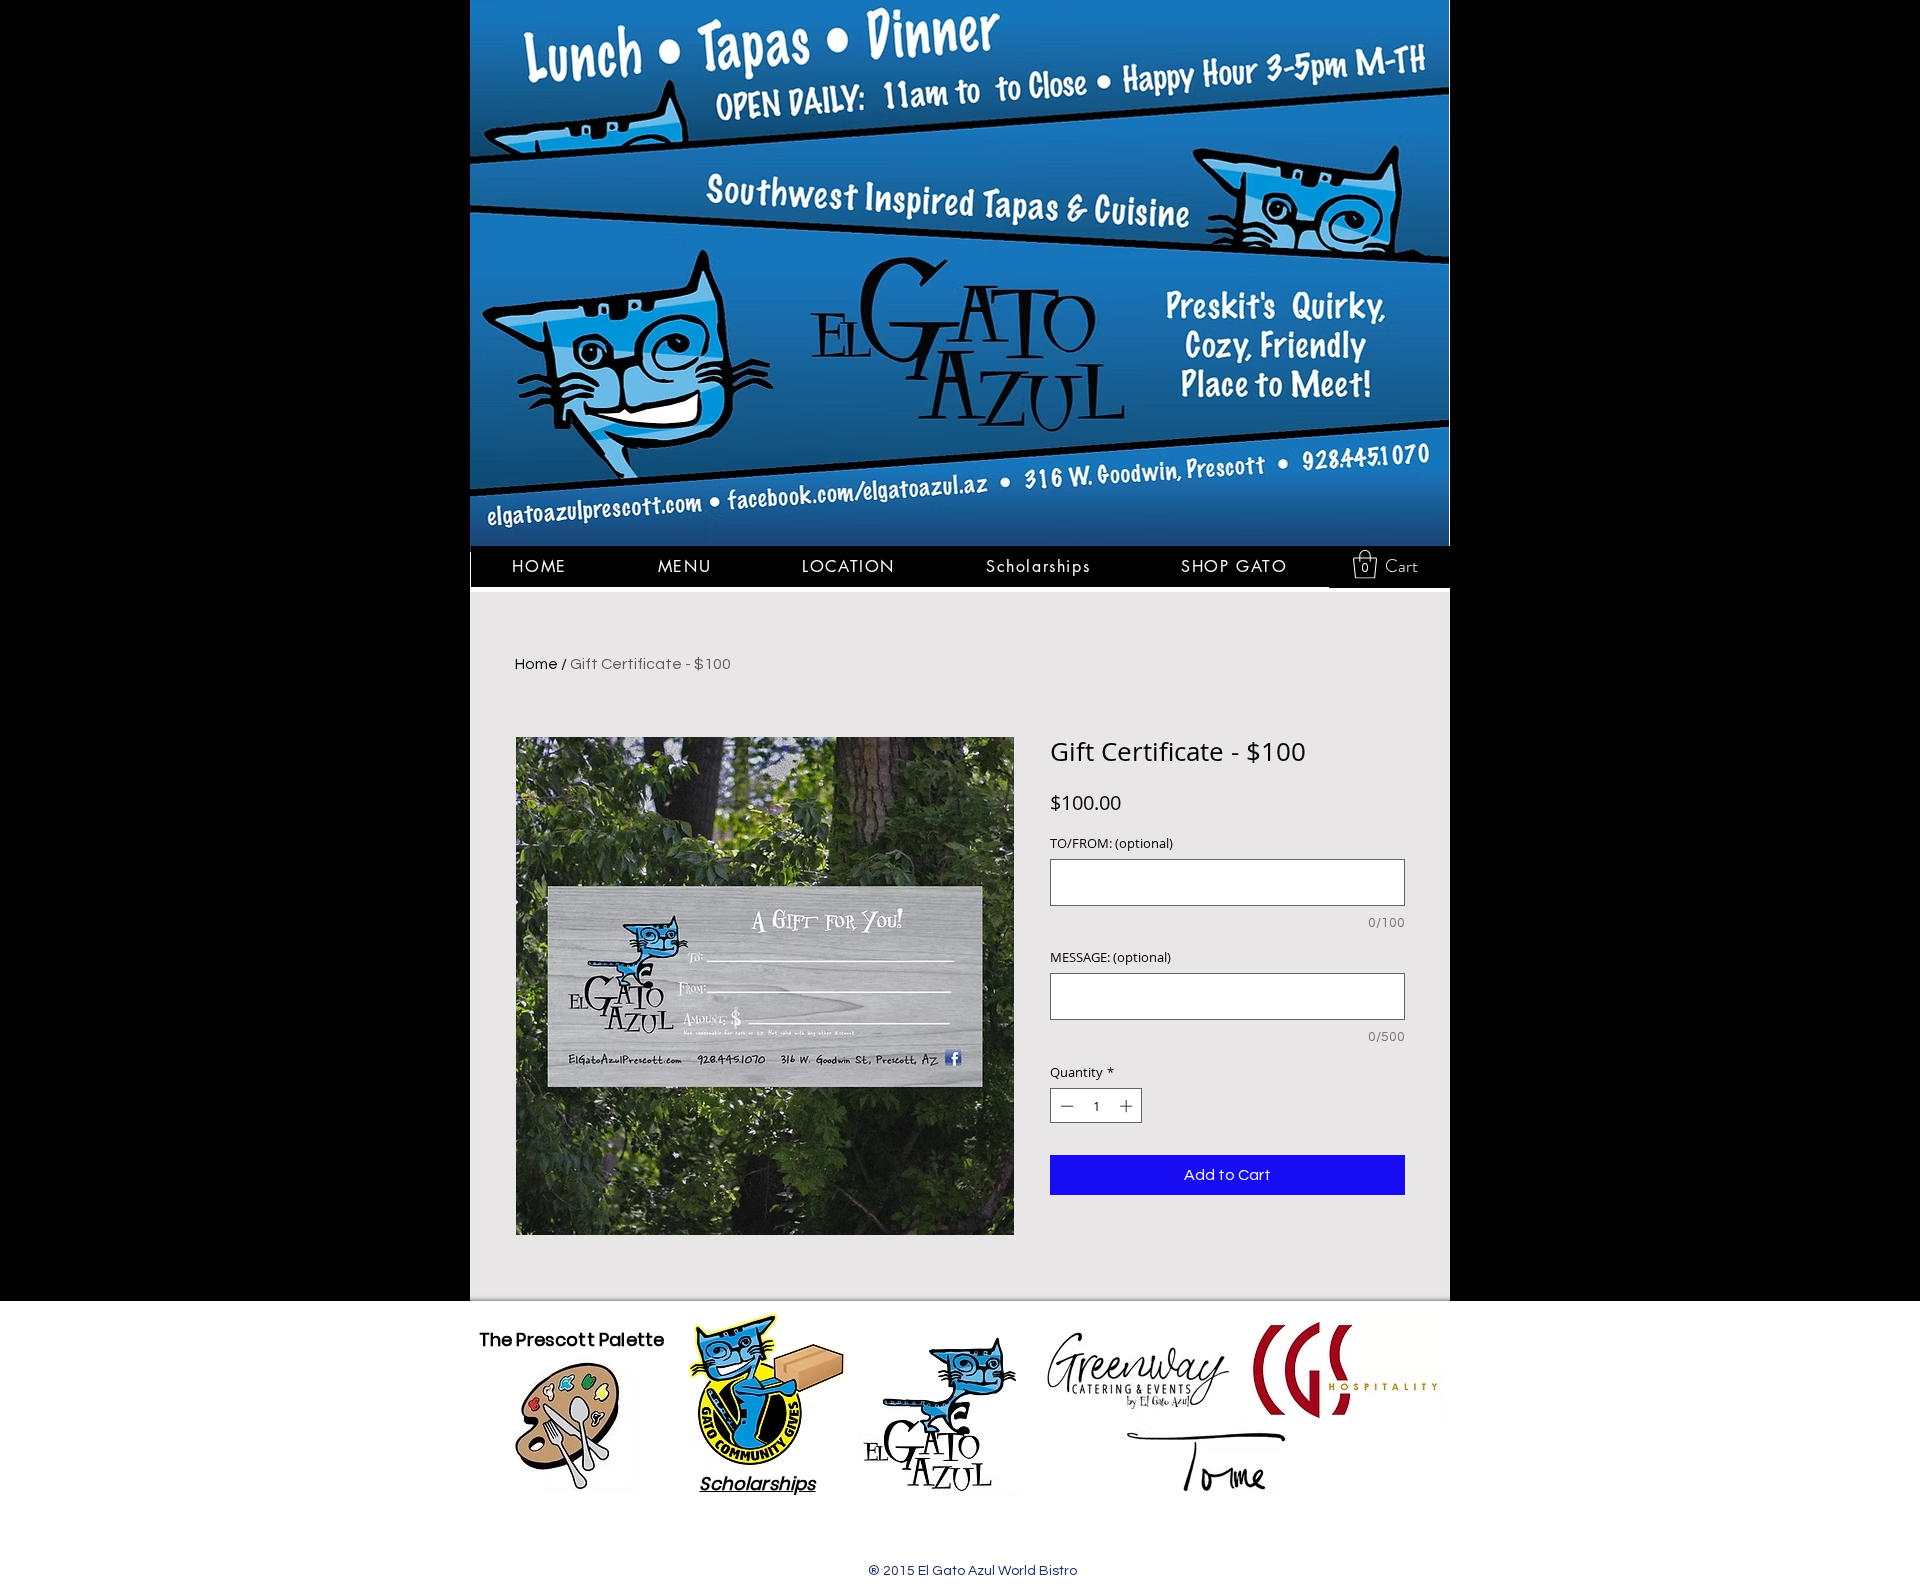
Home (536, 664)
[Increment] (1128, 1106)
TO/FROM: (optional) (1111, 843)
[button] (1365, 564)
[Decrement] (1065, 1106)
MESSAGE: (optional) (1110, 957)
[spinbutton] (1096, 1106)
